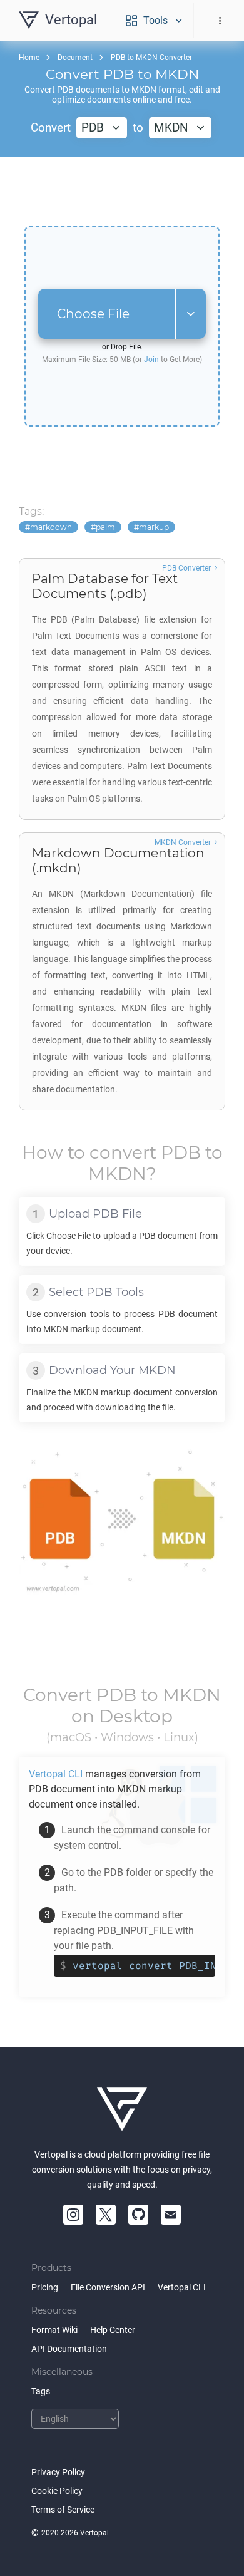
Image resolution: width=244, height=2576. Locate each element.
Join (151, 360)
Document (75, 58)
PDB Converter (186, 568)
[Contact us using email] (171, 2215)
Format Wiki (54, 2330)
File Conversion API (108, 2287)
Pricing (45, 2287)
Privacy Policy (58, 2472)
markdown (51, 527)
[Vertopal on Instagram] (73, 2215)
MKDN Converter (183, 842)
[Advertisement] (122, 192)
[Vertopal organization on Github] (138, 2215)
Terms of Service (63, 2510)
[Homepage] (122, 2109)
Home (29, 58)
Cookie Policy (57, 2491)
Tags (41, 2391)
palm (105, 527)
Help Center (113, 2330)
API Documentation (69, 2349)
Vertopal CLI (182, 2287)
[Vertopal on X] (106, 2215)
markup (154, 527)
